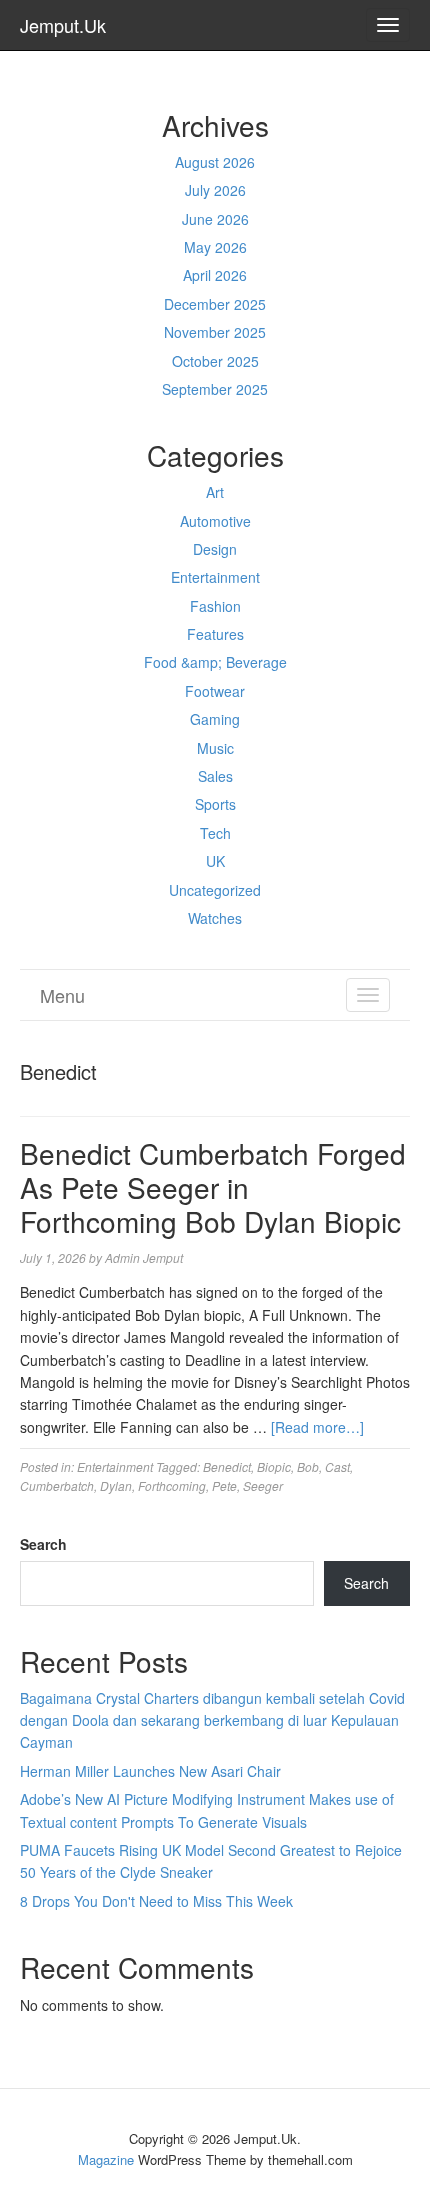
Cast (337, 1466)
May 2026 (215, 247)
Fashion (215, 606)
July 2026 (215, 190)
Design (215, 549)
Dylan (116, 1485)
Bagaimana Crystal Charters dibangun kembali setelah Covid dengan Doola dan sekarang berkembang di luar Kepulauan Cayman (212, 1720)
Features (215, 634)
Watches (215, 918)
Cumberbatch (57, 1485)
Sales (215, 776)
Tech (215, 833)
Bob (308, 1466)
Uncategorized (215, 890)
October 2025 (215, 361)
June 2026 (215, 219)
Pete (224, 1485)
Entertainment (215, 577)
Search (43, 1544)
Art (215, 492)
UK (215, 861)
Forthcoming (172, 1485)
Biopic (274, 1466)
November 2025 (215, 332)
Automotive (215, 521)
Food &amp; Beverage (215, 662)
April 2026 (215, 275)
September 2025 (215, 389)
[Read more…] (317, 1427)
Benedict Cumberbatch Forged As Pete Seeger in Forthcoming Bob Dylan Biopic (213, 1186)
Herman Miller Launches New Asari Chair (150, 1771)
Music (215, 748)
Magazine (106, 2159)
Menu (62, 995)
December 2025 (215, 304)
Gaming (215, 719)
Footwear (215, 691)
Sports (215, 804)
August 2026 (215, 162)
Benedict (227, 1466)
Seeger (263, 1485)
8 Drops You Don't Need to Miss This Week (156, 1901)
